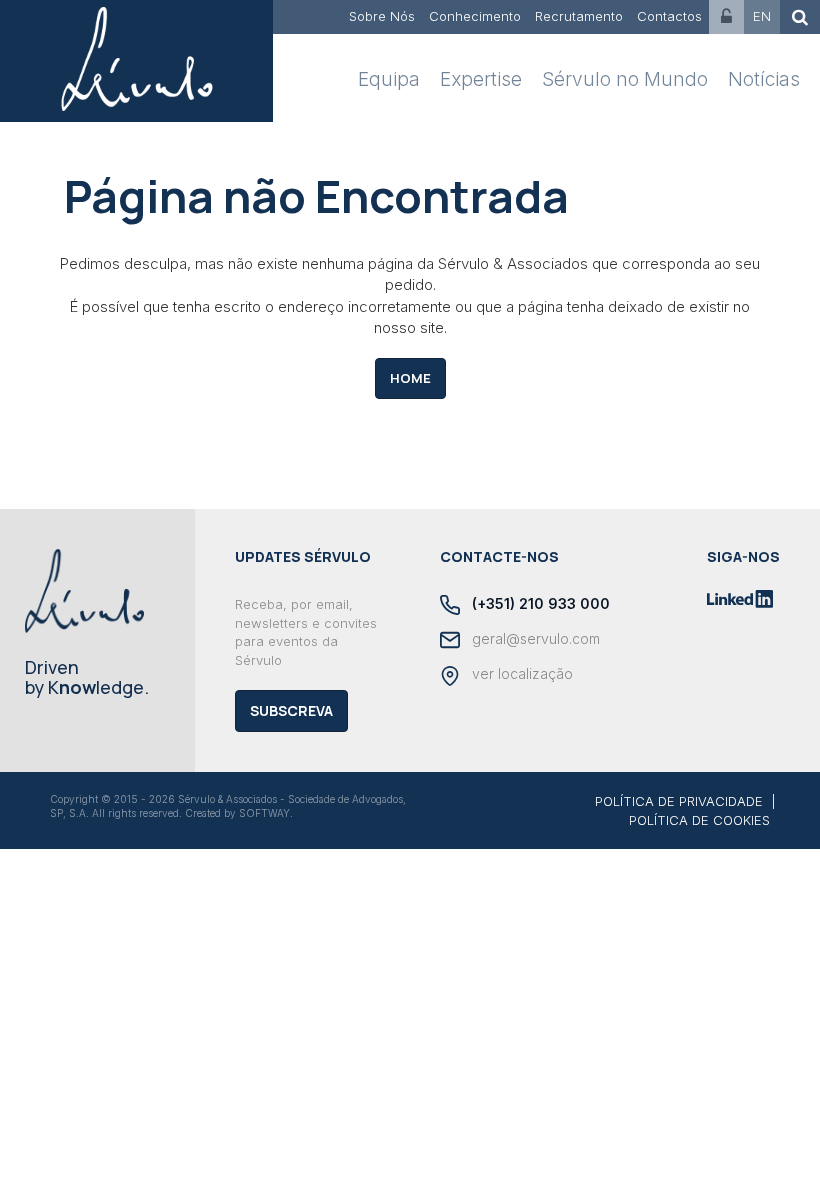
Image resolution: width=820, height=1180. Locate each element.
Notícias (764, 79)
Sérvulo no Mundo (625, 79)
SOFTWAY (264, 813)
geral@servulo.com (534, 638)
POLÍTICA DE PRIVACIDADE (679, 801)
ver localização (520, 673)
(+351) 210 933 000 (539, 603)
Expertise (481, 79)
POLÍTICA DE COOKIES (699, 820)
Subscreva (291, 710)
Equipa (389, 79)
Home (410, 378)
